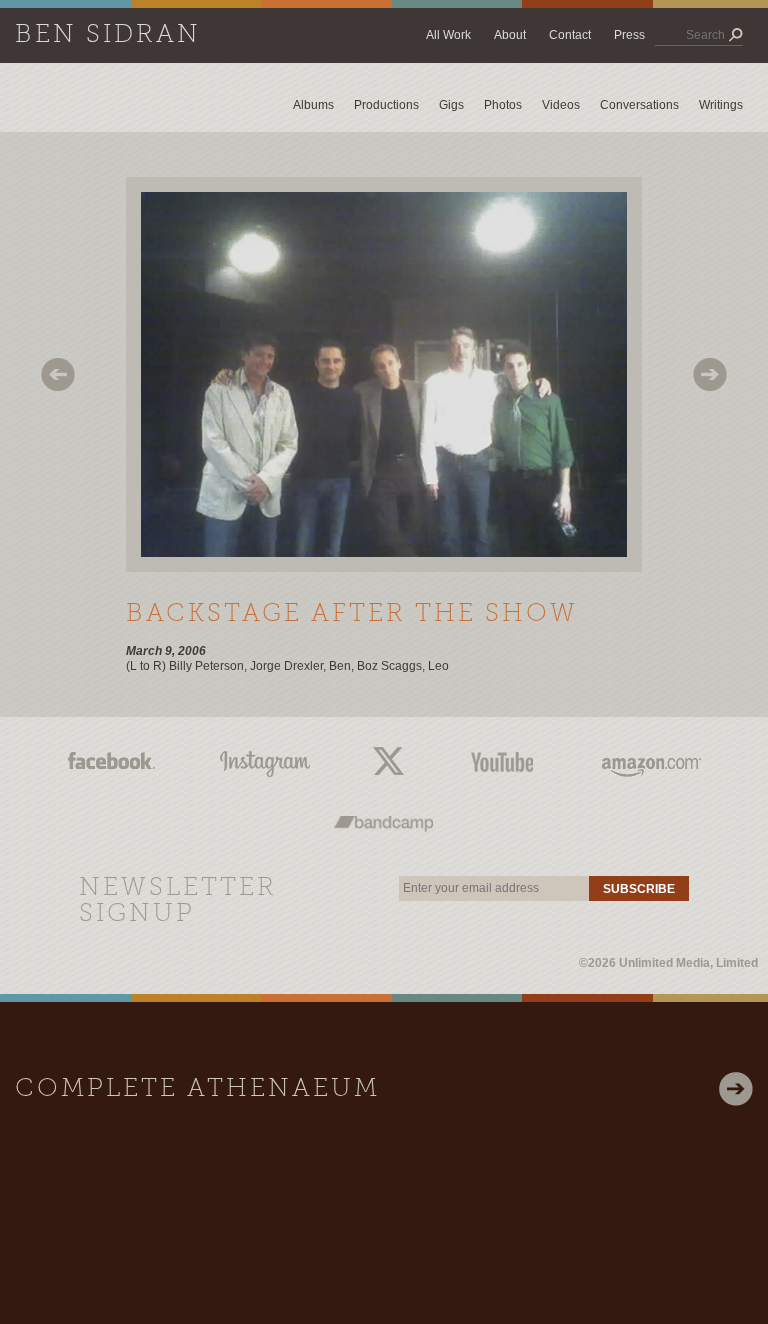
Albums (313, 105)
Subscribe (639, 889)
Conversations (639, 105)
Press (629, 35)
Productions (386, 105)
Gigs (451, 105)
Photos (503, 105)
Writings (721, 105)
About (510, 35)
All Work (448, 35)
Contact (570, 35)
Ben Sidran (108, 35)
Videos (561, 105)
